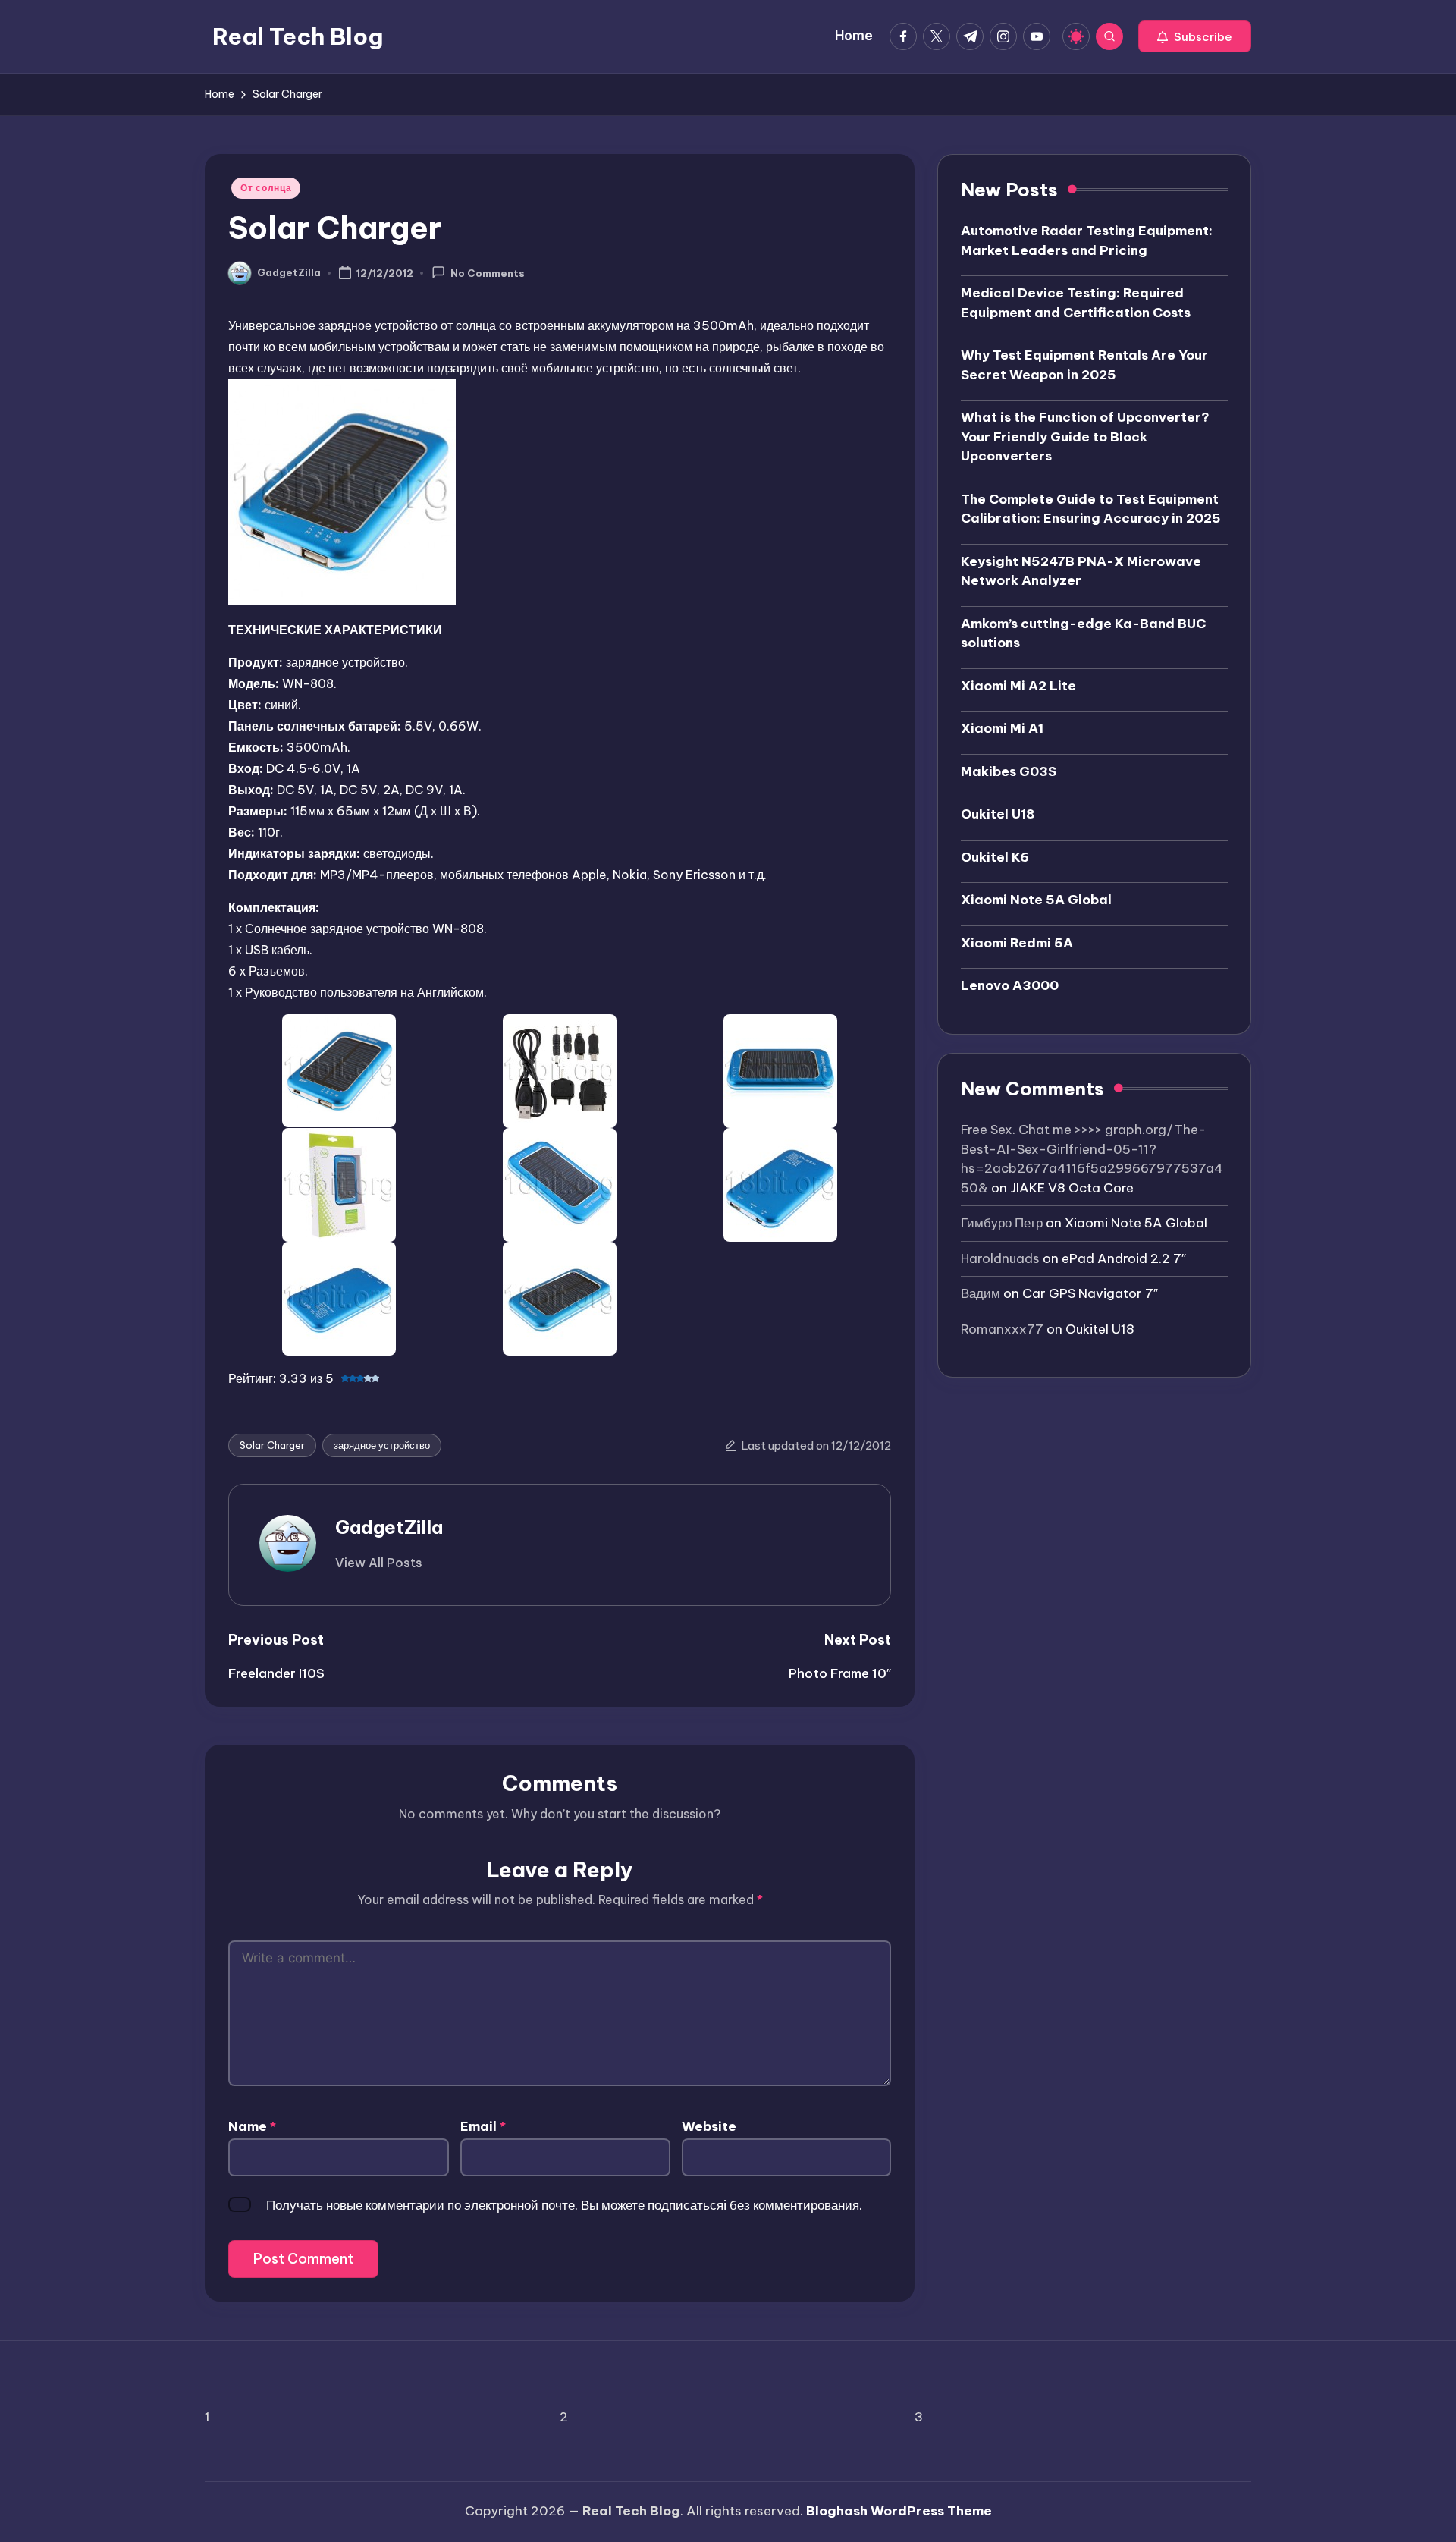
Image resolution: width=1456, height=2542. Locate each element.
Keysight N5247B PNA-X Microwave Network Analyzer (1081, 571)
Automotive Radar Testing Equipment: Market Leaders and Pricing (1087, 240)
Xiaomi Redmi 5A (1017, 943)
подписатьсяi (687, 2205)
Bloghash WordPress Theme (899, 2511)
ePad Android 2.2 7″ (1124, 1258)
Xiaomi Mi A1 (1002, 728)
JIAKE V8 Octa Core (1072, 1188)
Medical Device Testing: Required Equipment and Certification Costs (1076, 303)
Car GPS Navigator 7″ (1090, 1293)
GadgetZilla (389, 1527)
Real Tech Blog (298, 36)
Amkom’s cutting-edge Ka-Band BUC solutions (1083, 633)
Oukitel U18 (998, 814)
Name (252, 2126)
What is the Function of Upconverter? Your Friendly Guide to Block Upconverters (1085, 437)
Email (483, 2126)
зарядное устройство (382, 1445)
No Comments (488, 274)
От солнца (266, 188)
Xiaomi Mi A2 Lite (1018, 686)
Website (709, 2126)
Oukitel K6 (995, 857)
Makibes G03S (1009, 771)
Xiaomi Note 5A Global (1036, 900)
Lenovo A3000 (1010, 985)
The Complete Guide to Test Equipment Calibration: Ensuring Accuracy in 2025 (1091, 509)
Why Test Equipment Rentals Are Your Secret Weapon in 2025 (1084, 365)
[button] (1195, 36)
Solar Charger (272, 1445)
